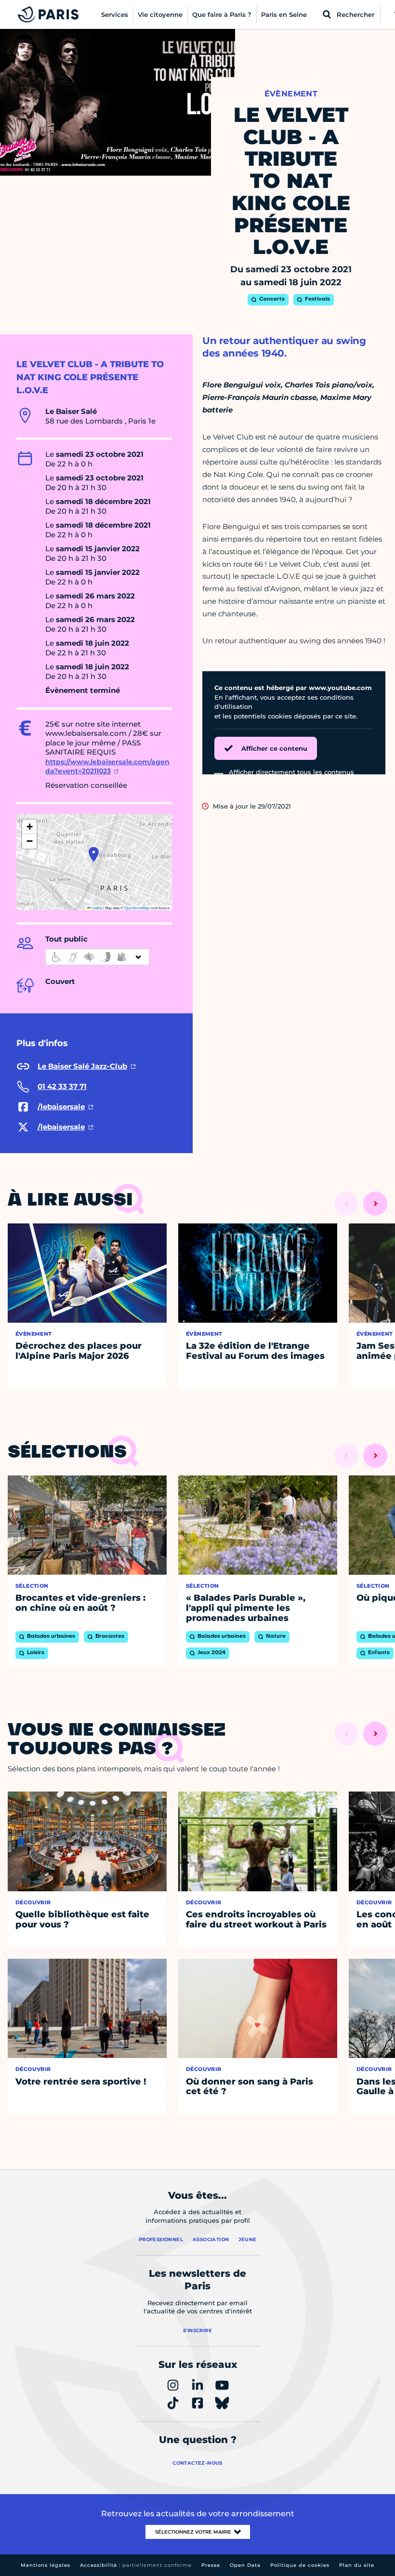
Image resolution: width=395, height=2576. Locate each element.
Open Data (245, 2565)
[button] (94, 854)
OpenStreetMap (137, 908)
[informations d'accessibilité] (97, 957)
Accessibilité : (136, 2565)
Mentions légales (46, 2565)
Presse (211, 2565)
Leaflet (96, 908)
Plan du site (357, 2565)
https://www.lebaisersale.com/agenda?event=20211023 (107, 767)
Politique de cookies (300, 2565)
